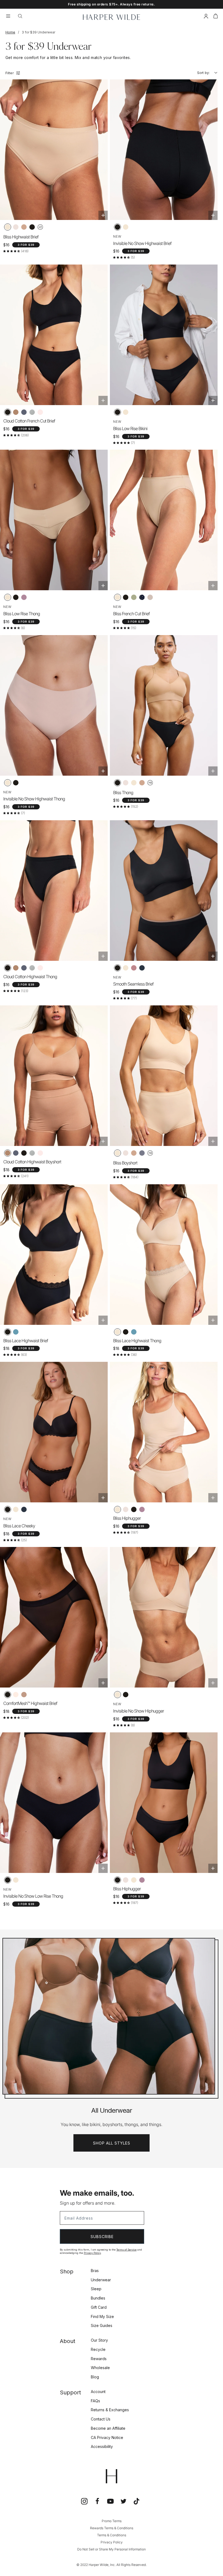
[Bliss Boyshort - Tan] (134, 1153)
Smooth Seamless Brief (133, 984)
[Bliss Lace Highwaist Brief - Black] (8, 1332)
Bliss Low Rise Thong (22, 614)
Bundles (98, 2298)
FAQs (95, 2401)
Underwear (101, 2280)
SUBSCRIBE (102, 2237)
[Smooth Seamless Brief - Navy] (142, 968)
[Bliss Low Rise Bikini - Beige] (126, 412)
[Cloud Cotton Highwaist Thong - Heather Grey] (32, 968)
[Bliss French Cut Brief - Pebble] (150, 597)
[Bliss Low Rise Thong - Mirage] (24, 597)
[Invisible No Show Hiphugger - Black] (126, 1695)
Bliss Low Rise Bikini (130, 428)
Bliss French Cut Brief (131, 614)
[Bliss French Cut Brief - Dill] (134, 597)
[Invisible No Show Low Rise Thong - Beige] (16, 1880)
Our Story (99, 2340)
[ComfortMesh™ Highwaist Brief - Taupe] (24, 1695)
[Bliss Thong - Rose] (126, 783)
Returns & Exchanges (110, 2410)
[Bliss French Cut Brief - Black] (126, 597)
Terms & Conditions (112, 2535)
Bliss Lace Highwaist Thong (137, 1341)
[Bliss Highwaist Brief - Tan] (24, 227)
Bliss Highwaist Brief (21, 237)
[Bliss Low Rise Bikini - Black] (117, 412)
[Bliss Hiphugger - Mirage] (142, 1509)
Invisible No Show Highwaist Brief (142, 243)
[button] (216, 17)
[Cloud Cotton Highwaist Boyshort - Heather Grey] (32, 1153)
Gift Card (99, 2307)
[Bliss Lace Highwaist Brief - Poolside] (16, 1332)
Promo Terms (112, 2521)
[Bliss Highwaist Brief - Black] (32, 227)
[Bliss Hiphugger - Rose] (126, 1509)
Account (98, 2392)
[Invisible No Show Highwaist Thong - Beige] (8, 783)
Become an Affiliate (108, 2428)
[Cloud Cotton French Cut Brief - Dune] (16, 412)
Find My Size (102, 2316)
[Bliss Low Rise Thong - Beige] (8, 597)
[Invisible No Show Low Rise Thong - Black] (8, 1880)
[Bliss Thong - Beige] (134, 783)
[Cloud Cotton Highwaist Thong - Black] (8, 968)
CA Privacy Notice (107, 2437)
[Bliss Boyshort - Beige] (117, 1153)
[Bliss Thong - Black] (117, 783)
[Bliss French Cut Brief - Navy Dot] (142, 597)
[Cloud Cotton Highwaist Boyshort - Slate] (16, 1153)
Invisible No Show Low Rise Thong (33, 1896)
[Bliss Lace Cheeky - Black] (8, 1509)
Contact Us (101, 2419)
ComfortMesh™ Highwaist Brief (30, 1703)
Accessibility (102, 2446)
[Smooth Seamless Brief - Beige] (126, 968)
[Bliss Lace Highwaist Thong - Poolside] (134, 1332)
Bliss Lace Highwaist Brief (26, 1341)
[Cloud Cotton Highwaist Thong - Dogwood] (40, 968)
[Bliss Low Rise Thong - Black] (16, 597)
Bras (95, 2271)
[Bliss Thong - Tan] (142, 783)
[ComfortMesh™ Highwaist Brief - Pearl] (16, 1695)
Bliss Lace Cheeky (19, 1526)
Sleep (96, 2289)
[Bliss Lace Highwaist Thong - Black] (126, 1332)
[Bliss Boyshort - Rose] (126, 1153)
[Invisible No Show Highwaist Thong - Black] (16, 783)
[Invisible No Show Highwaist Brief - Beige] (126, 227)
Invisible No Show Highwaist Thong (34, 799)
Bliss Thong (123, 793)
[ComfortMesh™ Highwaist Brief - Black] (8, 1695)
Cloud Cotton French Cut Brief (29, 421)
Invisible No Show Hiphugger (139, 1711)
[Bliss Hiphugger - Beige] (117, 1509)
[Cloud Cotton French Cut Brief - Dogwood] (40, 412)
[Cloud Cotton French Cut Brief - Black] (8, 412)
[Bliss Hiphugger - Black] (134, 1509)
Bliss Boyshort (125, 1163)
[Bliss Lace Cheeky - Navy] (24, 1509)
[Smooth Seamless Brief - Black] (117, 968)
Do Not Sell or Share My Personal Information (112, 2549)
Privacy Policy (92, 2253)
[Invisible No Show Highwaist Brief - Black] (117, 227)
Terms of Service (126, 2250)
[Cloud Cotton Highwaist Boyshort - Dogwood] (40, 1153)
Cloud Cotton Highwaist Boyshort (32, 1162)
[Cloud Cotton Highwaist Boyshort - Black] (24, 1153)
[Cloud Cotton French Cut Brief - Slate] (24, 412)
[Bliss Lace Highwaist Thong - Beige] (117, 1332)
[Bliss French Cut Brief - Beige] (117, 597)
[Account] (206, 17)
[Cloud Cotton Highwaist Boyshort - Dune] (8, 1153)
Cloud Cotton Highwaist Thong (30, 977)
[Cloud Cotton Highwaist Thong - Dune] (16, 968)
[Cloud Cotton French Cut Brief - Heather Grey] (32, 412)
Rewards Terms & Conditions (112, 2528)
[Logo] (112, 17)
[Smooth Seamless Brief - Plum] (134, 968)
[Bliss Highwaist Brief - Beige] (8, 227)
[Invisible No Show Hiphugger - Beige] (117, 1695)
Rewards (99, 2359)
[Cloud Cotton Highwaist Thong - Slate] (24, 968)
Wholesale (100, 2368)
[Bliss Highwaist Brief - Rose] (16, 227)
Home (10, 32)
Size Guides (102, 2325)
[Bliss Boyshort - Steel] (142, 1153)
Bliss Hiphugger (127, 1518)
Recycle (98, 2349)
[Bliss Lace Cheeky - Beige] (16, 1509)
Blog (95, 2377)
